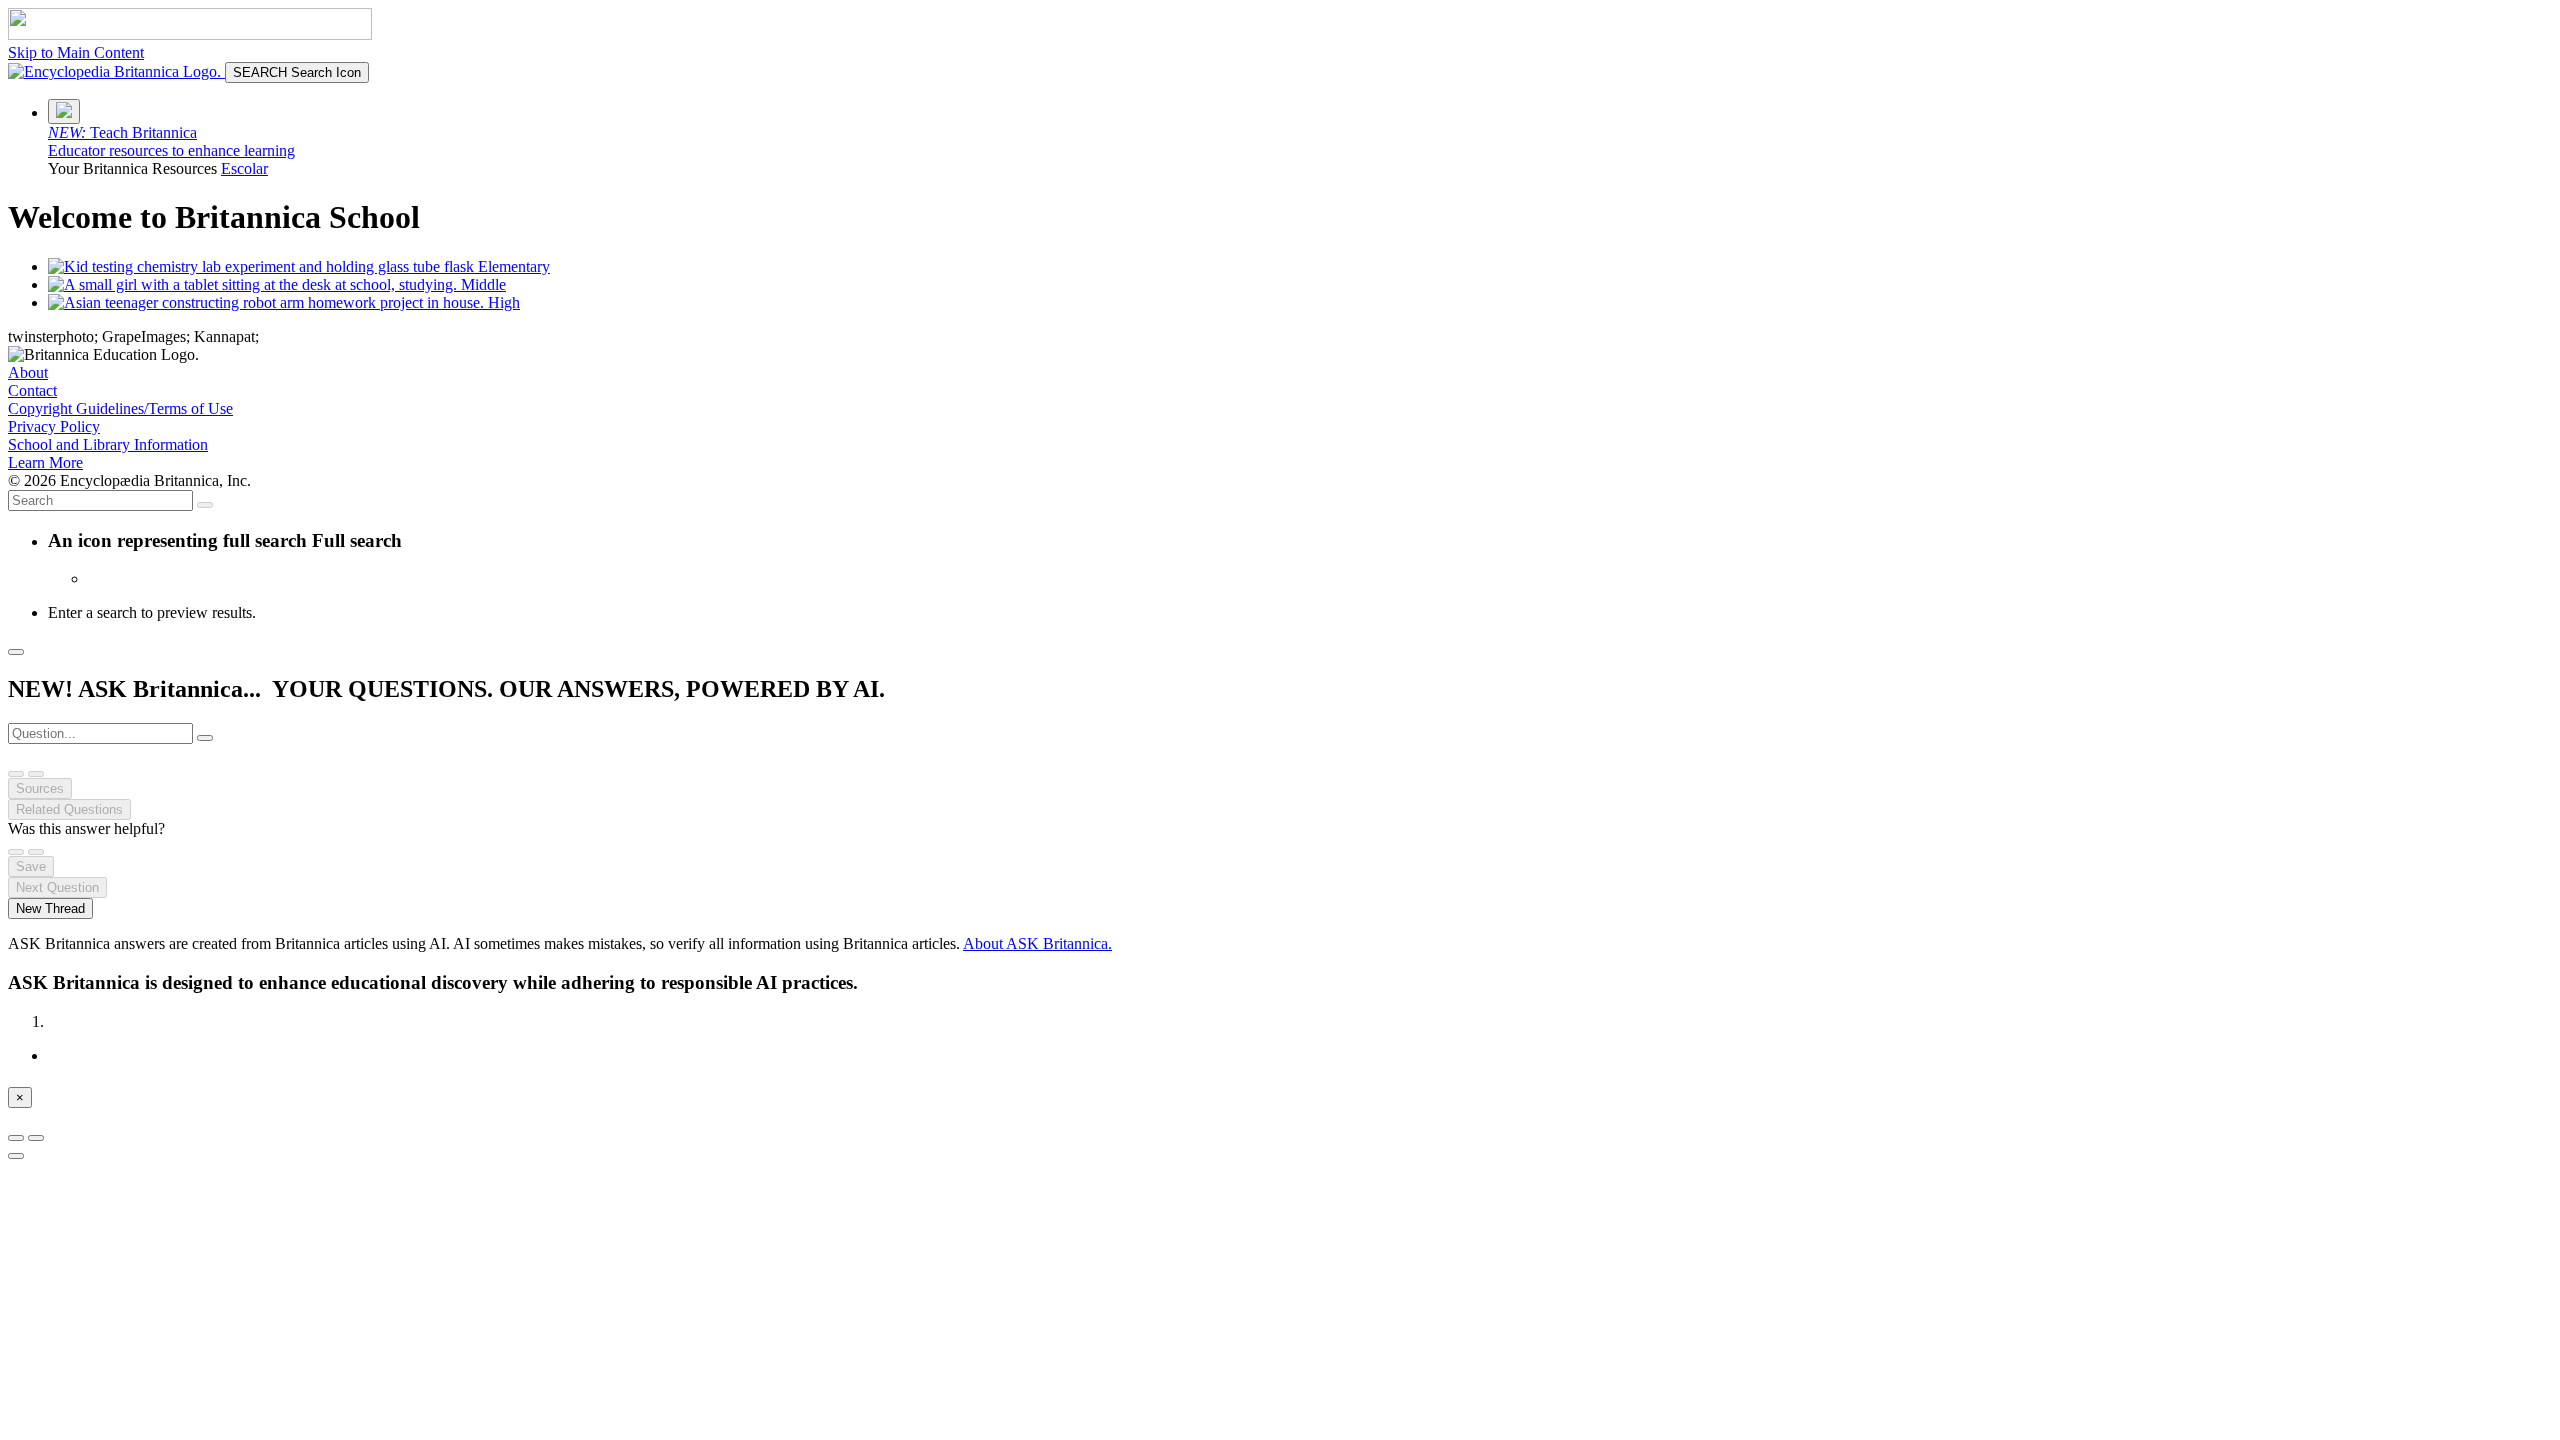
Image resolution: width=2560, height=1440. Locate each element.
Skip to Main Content (76, 52)
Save (31, 866)
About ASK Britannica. (1037, 943)
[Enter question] (205, 738)
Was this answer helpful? (86, 828)
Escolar (244, 168)
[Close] (16, 652)
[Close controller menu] (16, 1156)
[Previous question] (16, 774)
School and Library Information (108, 444)
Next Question (57, 887)
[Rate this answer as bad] (36, 852)
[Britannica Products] (64, 111)
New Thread (50, 908)
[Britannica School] (116, 71)
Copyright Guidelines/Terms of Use (120, 408)
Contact (32, 390)
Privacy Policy (54, 426)
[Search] (205, 505)
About (28, 372)
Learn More (45, 462)
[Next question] (36, 774)
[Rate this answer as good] (16, 852)
